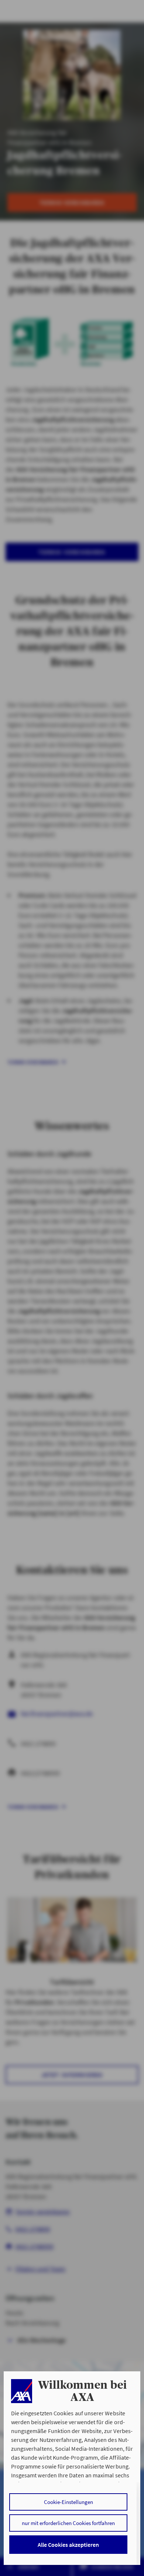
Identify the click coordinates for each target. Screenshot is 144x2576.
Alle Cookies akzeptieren (68, 2545)
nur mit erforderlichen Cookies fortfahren (68, 2523)
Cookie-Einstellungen (68, 2502)
